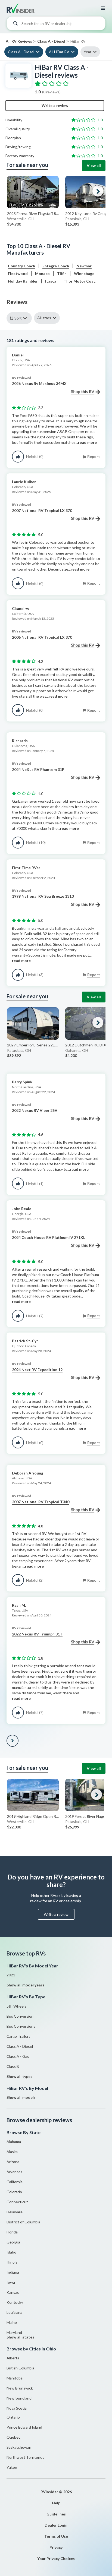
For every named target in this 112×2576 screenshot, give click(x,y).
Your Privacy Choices (56, 2558)
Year (88, 52)
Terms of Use (56, 2536)
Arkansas (14, 2172)
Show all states (20, 2337)
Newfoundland (19, 2398)
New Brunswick (20, 2388)
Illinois (12, 2262)
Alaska (12, 2152)
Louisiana (14, 2312)
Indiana (13, 2272)
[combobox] (56, 25)
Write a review (55, 105)
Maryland (14, 2332)
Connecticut (17, 2202)
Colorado (14, 2192)
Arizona (13, 2162)
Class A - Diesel (21, 52)
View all (94, 165)
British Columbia (20, 2368)
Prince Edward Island (24, 2427)
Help (56, 2503)
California (15, 2182)
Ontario (13, 2417)
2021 (11, 1975)
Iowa (11, 2282)
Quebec (13, 2437)
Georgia (13, 2242)
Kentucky (15, 2302)
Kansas (13, 2292)
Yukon (12, 2467)
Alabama (14, 2142)
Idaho (11, 2252)
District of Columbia (23, 2222)
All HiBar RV (59, 52)
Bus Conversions (21, 2026)
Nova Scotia (17, 2408)
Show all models (21, 2097)
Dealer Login (56, 2525)
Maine (12, 2322)
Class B (13, 2066)
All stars (44, 318)
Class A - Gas (18, 2056)
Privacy (56, 2547)
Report (94, 456)
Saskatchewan (19, 2447)
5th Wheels (16, 2006)
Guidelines (56, 2514)
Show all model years (25, 1985)
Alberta (13, 2358)
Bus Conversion (20, 2016)
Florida (12, 2232)
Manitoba (15, 2378)
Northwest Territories (25, 2457)
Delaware (15, 2212)
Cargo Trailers (18, 2036)
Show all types (19, 2076)
